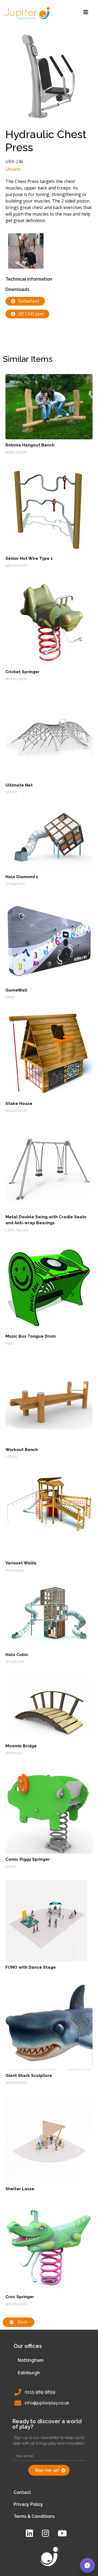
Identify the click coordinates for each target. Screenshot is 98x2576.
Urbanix (13, 169)
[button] (87, 2565)
